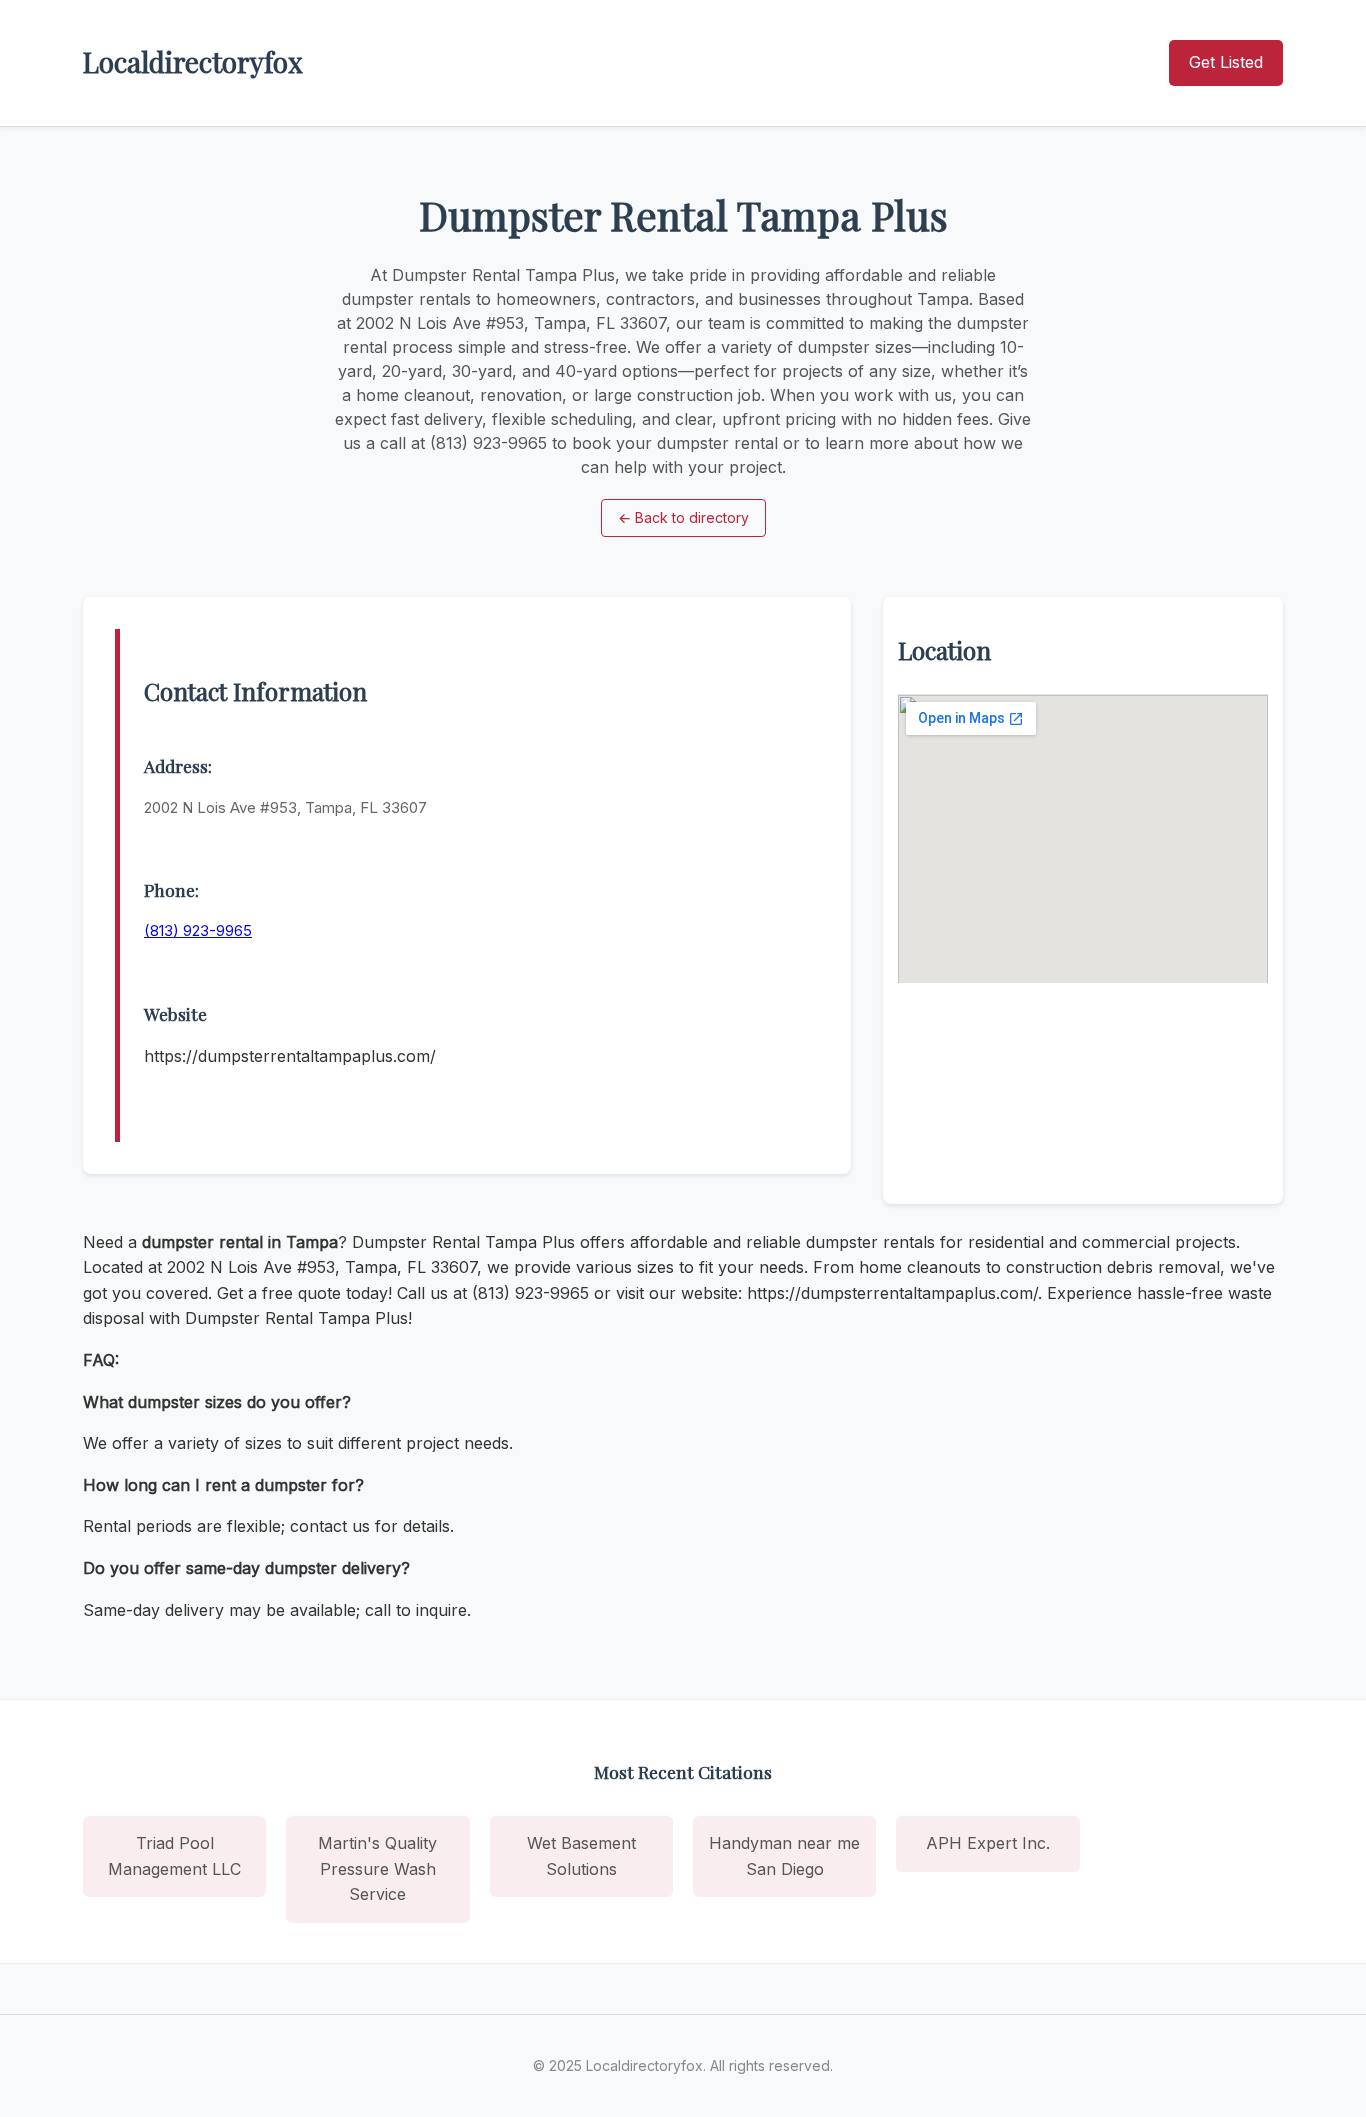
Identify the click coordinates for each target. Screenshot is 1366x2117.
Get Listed (1226, 62)
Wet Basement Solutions (581, 1856)
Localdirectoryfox (193, 61)
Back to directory (683, 517)
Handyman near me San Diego (784, 1856)
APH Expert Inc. (988, 1843)
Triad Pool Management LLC (174, 1856)
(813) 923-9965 (198, 930)
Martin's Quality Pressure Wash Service (377, 1868)
